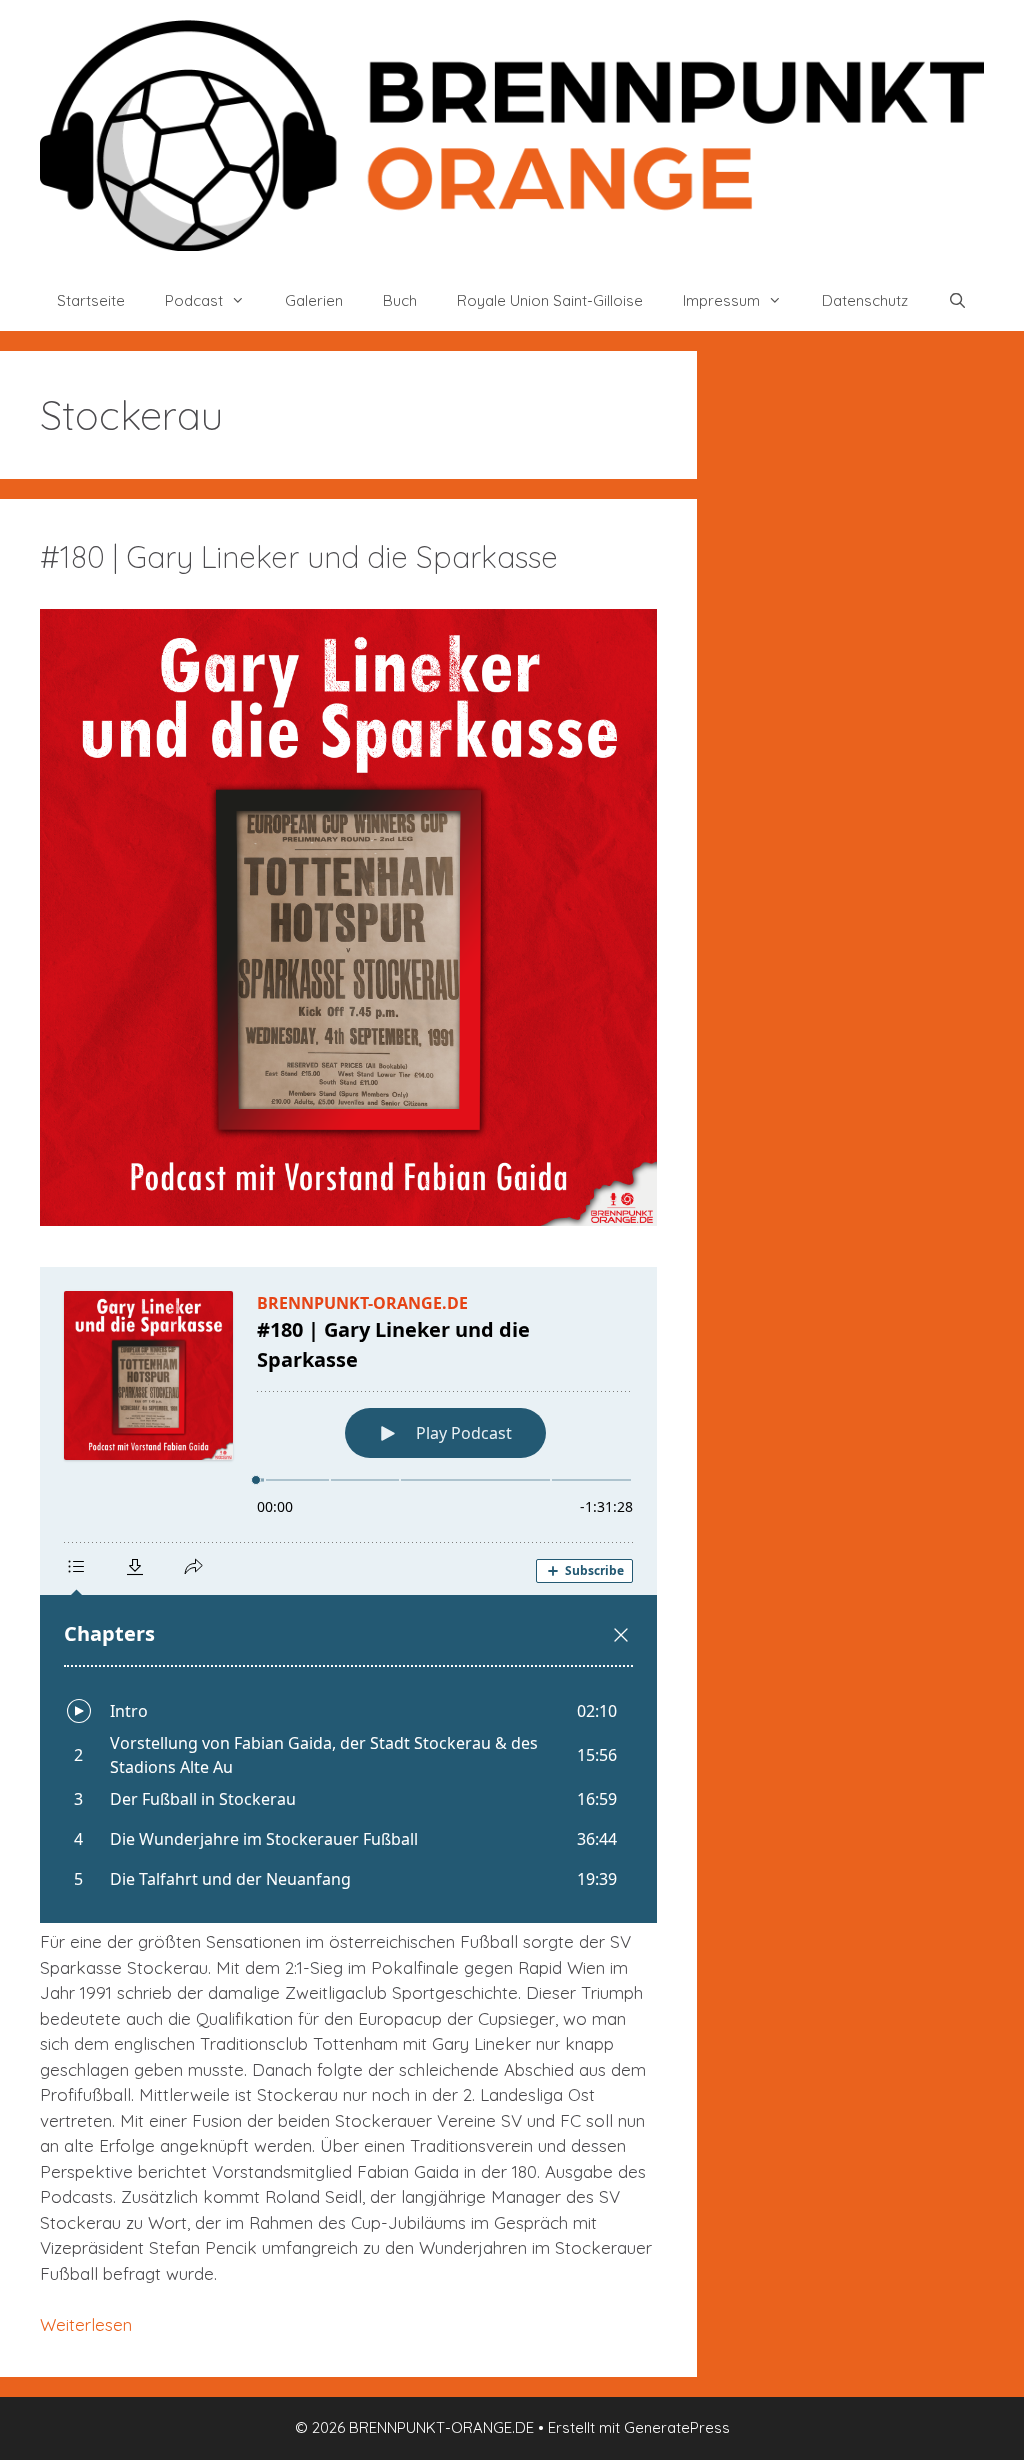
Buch (400, 300)
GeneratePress (677, 2427)
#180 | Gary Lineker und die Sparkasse (299, 557)
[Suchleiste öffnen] (957, 301)
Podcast (194, 300)
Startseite (91, 300)
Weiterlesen (86, 2324)
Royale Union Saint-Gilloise (550, 300)
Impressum (721, 300)
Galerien (314, 300)
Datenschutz (865, 300)
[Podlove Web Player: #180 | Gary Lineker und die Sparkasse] (348, 1595)
